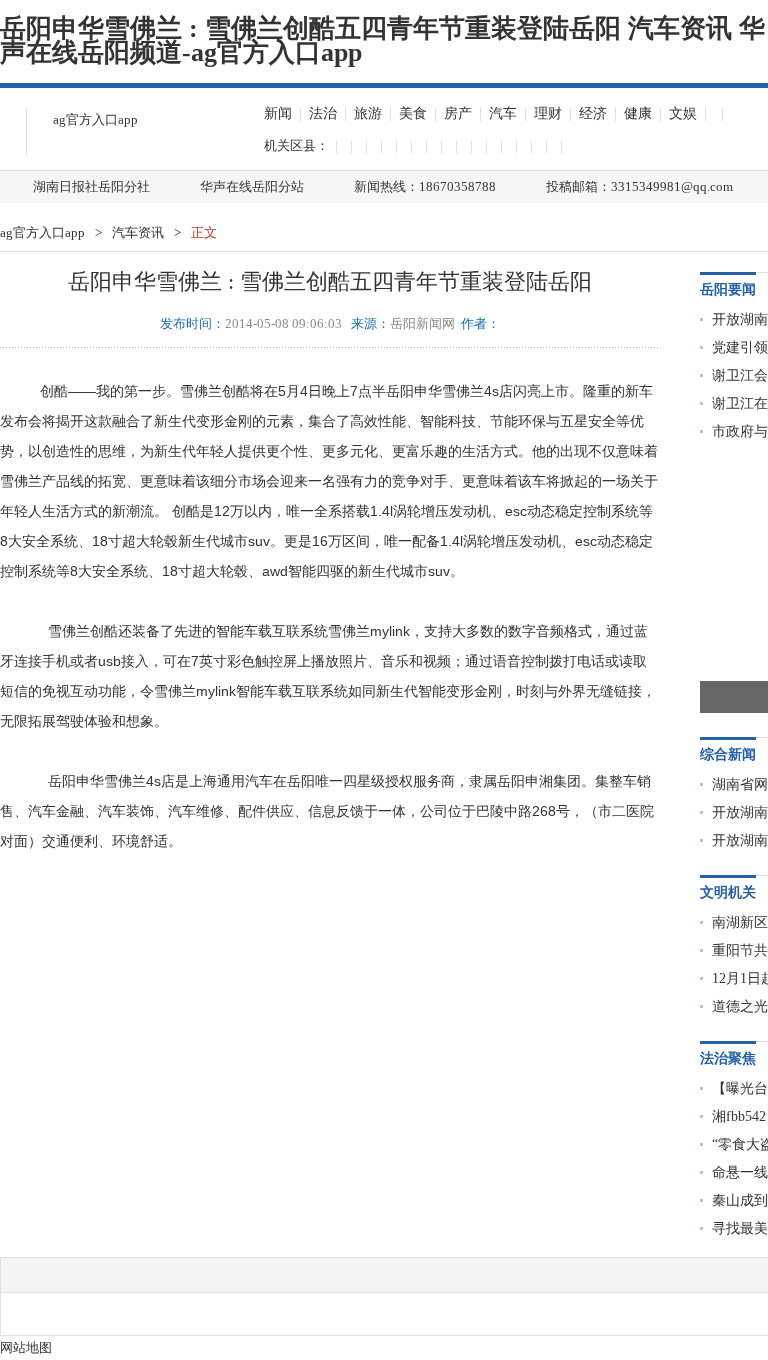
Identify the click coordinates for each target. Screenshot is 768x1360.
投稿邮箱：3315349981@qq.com (639, 186)
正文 (204, 232)
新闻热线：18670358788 (425, 186)
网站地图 (26, 1347)
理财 (548, 113)
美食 (413, 113)
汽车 (503, 113)
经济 (593, 113)
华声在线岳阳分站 (252, 186)
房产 (458, 113)
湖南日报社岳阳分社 (91, 186)
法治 (323, 113)
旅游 (368, 113)
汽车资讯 (138, 232)
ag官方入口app (95, 119)
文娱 (683, 113)
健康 (638, 113)
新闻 (278, 113)
